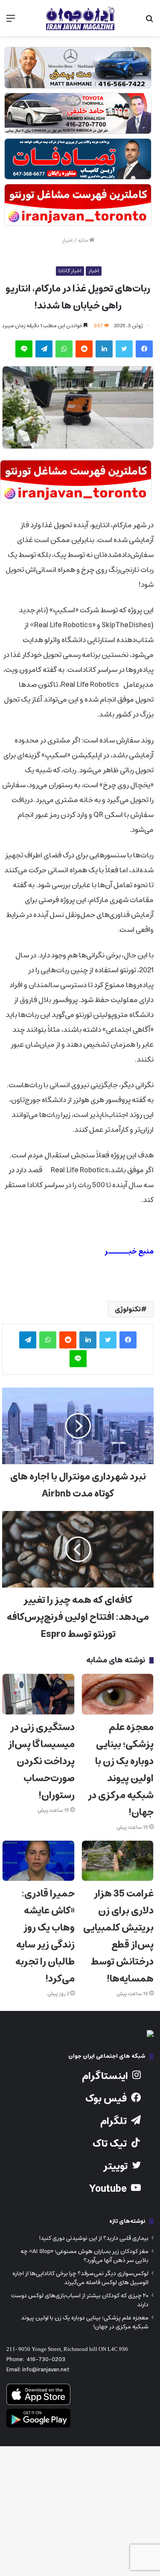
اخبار (67, 241)
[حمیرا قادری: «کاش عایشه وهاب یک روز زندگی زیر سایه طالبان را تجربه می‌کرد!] (38, 1861)
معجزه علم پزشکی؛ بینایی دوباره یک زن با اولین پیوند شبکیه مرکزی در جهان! (121, 1770)
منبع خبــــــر (129, 1251)
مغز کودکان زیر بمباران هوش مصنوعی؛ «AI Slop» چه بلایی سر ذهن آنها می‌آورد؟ (84, 2256)
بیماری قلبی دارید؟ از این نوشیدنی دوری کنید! (94, 2238)
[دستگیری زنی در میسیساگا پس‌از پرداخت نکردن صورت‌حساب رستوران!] (38, 1694)
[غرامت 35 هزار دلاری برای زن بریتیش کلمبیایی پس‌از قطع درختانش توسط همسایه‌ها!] (118, 1861)
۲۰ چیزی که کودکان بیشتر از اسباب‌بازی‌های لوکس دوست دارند (80, 2300)
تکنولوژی (128, 1309)
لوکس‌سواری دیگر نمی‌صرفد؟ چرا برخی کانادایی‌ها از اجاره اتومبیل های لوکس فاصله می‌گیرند (80, 2278)
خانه (84, 241)
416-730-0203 (46, 2360)
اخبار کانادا (70, 271)
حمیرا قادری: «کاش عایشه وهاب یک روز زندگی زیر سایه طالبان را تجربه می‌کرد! (45, 1936)
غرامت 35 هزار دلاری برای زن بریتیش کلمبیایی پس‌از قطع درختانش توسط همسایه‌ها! (118, 1936)
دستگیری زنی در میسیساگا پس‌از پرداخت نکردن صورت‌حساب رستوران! (41, 1761)
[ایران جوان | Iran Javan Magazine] (80, 18)
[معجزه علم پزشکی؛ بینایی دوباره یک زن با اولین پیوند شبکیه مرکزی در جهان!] (118, 1694)
